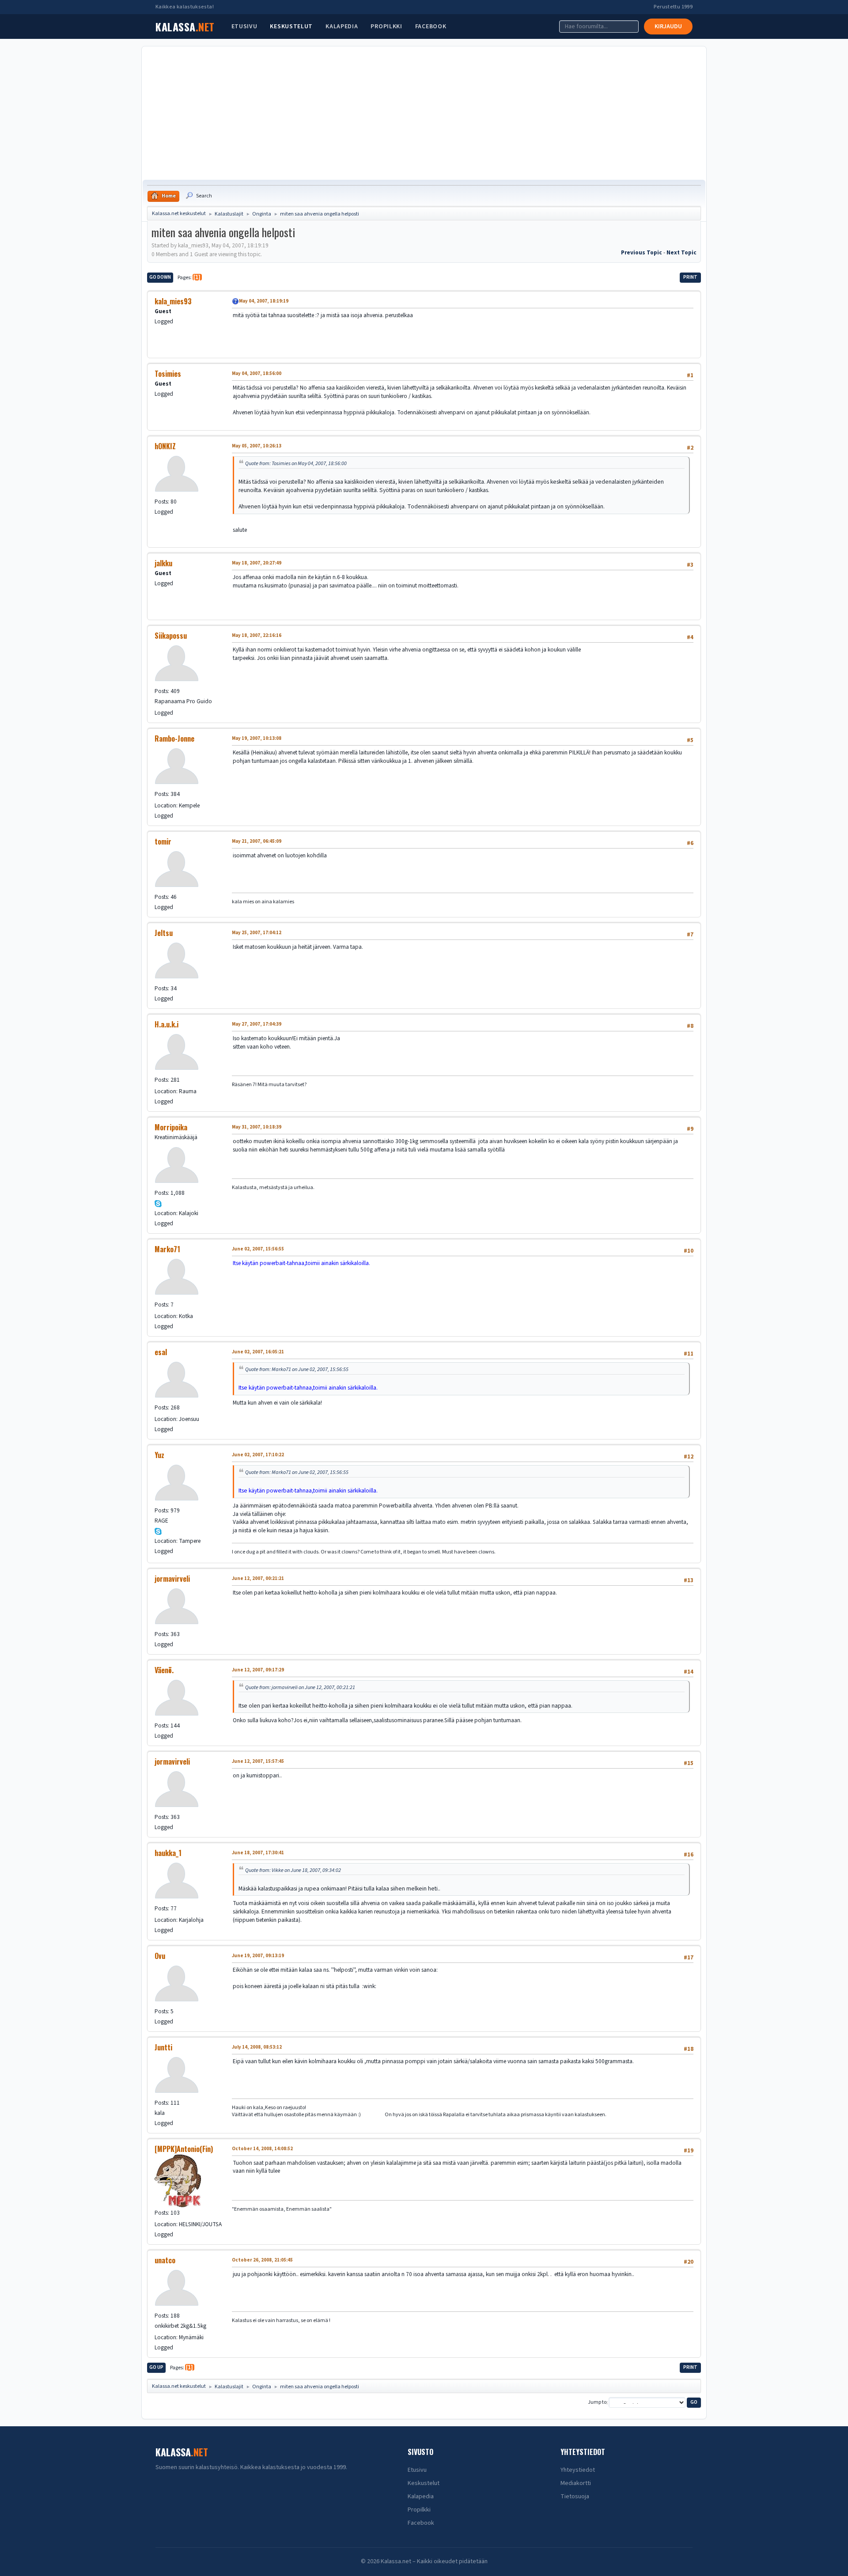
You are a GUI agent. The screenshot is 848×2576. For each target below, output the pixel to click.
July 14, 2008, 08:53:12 (257, 2047)
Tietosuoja (575, 2496)
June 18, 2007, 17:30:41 (258, 1853)
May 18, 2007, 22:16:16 (257, 635)
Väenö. (164, 1670)
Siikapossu (171, 636)
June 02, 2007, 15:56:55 (258, 1249)
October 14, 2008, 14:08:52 (262, 2149)
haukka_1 (168, 1853)
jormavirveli (172, 1579)
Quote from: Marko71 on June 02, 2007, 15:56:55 (297, 1369)
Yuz (159, 1455)
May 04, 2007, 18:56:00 (257, 373)
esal (161, 1352)
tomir (163, 841)
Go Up (156, 2367)
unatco (165, 2260)
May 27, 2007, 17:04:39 (257, 1024)
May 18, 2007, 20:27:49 (257, 563)
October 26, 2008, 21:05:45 (262, 2260)
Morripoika (171, 1127)
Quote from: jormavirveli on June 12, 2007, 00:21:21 (300, 1687)
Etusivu (244, 27)
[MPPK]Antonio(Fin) (184, 2149)
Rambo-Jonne (174, 739)
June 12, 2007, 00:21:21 (258, 1578)
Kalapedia (342, 27)
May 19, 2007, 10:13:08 (257, 738)
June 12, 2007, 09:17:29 (258, 1670)
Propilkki (386, 27)
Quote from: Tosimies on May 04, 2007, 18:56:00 (296, 463)
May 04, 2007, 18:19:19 (264, 301)
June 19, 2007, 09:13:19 (258, 1956)
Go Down (160, 277)
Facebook (431, 27)
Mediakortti (576, 2483)
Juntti (163, 2047)
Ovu (160, 1956)
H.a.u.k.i (167, 1024)
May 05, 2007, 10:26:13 (257, 446)
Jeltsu (164, 933)
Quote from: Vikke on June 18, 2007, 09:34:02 (293, 1870)
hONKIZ (165, 446)
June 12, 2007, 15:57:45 (258, 1761)
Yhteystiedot (578, 2470)
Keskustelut (291, 27)
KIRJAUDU (668, 27)
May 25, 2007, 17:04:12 (257, 933)
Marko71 (167, 1249)
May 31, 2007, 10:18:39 (257, 1127)
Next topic (681, 252)
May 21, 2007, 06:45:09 (257, 841)
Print (690, 277)
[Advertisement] (424, 114)
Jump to (597, 2403)
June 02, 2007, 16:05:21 (258, 1352)
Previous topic (642, 252)
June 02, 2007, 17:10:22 (258, 1455)
